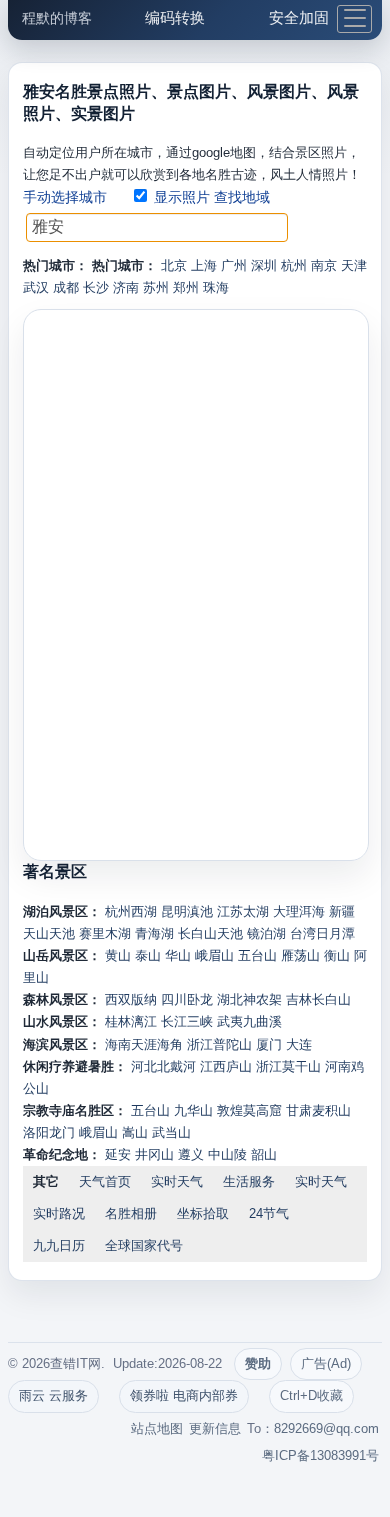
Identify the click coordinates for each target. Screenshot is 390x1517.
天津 (354, 265)
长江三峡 (187, 1021)
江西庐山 (226, 1066)
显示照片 (182, 197)
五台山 (257, 955)
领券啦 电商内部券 (184, 1395)
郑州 (186, 287)
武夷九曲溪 (249, 1021)
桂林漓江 (131, 1021)
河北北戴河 (163, 1066)
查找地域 (242, 197)
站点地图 (157, 1428)
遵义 (191, 1154)
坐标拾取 (203, 1213)
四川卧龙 (187, 999)
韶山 (264, 1154)
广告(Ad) (326, 1363)
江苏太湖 (243, 911)
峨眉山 (214, 955)
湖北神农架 (249, 999)
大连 (299, 1044)
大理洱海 (299, 911)
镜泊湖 (266, 933)
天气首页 (105, 1181)
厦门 (269, 1044)
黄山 (118, 955)
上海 (204, 265)
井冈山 (154, 1154)
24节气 (269, 1213)
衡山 (337, 955)
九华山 (193, 1110)
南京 (324, 265)
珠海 (216, 287)
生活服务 (249, 1181)
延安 (118, 1154)
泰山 (148, 955)
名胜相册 (131, 1213)
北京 (174, 265)
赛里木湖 (105, 933)
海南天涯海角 (144, 1044)
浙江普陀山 (219, 1044)
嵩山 (135, 1132)
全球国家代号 (144, 1245)
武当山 (171, 1132)
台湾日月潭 (322, 933)
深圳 (264, 265)
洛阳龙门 (49, 1132)
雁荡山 (300, 955)
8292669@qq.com (326, 1428)
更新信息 (215, 1428)
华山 (178, 955)
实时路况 (59, 1213)
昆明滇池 (187, 911)
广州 (234, 265)
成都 (66, 287)
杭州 (294, 265)
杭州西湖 (131, 911)
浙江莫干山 (288, 1066)
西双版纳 (131, 999)
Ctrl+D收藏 (311, 1395)
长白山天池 (210, 933)
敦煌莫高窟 (249, 1110)
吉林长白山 (318, 999)
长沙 (96, 287)
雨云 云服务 (53, 1395)
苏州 (156, 287)
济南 (126, 287)
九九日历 (59, 1245)
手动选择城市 (65, 197)
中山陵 (227, 1154)
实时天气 (177, 1181)
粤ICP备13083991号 (320, 1455)
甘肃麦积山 (318, 1110)
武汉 (36, 287)
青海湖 (154, 933)
